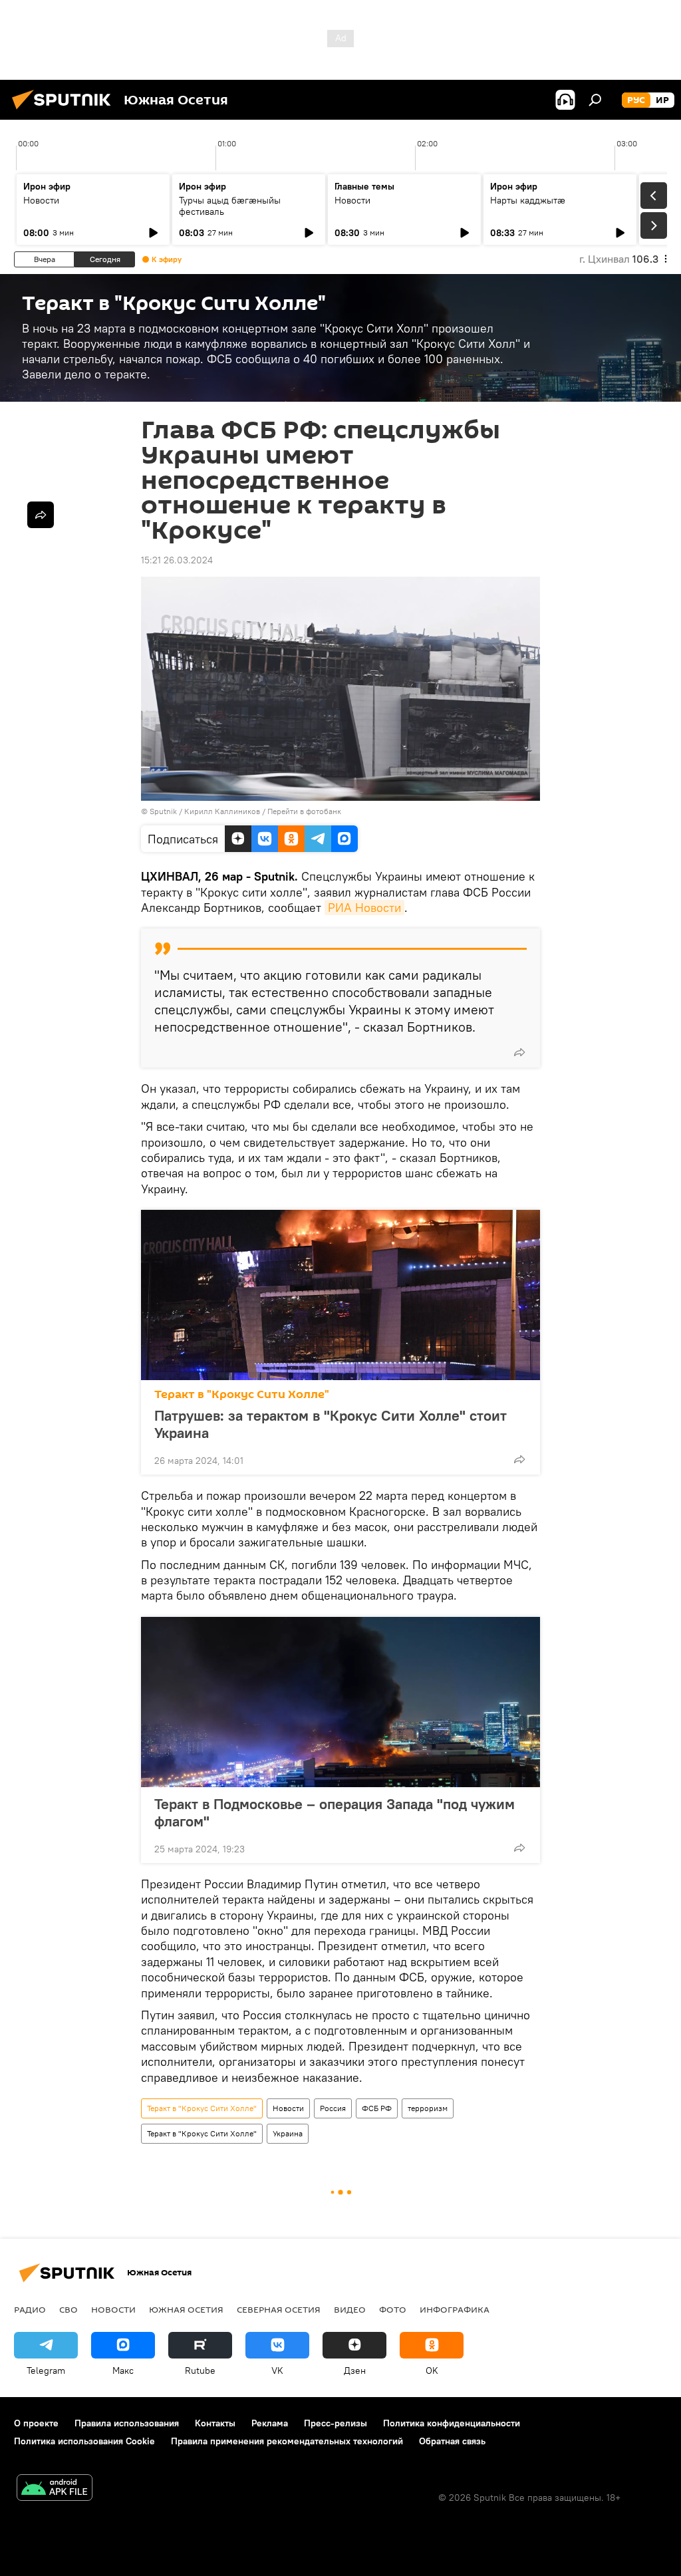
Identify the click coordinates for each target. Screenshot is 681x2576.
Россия (333, 2108)
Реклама (270, 2423)
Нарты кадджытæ (528, 200)
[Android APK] (55, 2489)
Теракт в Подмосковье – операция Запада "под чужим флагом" (335, 1812)
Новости (41, 200)
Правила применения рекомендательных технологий (287, 2441)
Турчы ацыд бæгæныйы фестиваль (230, 206)
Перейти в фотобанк (304, 811)
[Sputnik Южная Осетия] (65, 111)
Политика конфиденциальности (452, 2423)
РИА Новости (364, 908)
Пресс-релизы (336, 2423)
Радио (30, 2309)
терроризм (428, 2108)
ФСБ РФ (377, 2108)
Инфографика (455, 2309)
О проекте (36, 2423)
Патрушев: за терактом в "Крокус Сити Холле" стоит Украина (331, 1424)
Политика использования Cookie (84, 2441)
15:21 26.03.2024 (177, 560)
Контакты (215, 2423)
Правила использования (127, 2423)
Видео (350, 2309)
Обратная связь (452, 2441)
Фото (393, 2309)
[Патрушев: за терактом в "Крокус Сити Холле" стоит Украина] (340, 1295)
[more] (519, 1052)
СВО (68, 2309)
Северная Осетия (279, 2309)
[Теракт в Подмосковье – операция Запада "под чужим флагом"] (340, 1702)
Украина (288, 2133)
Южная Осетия (186, 2309)
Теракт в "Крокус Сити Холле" (242, 1394)
